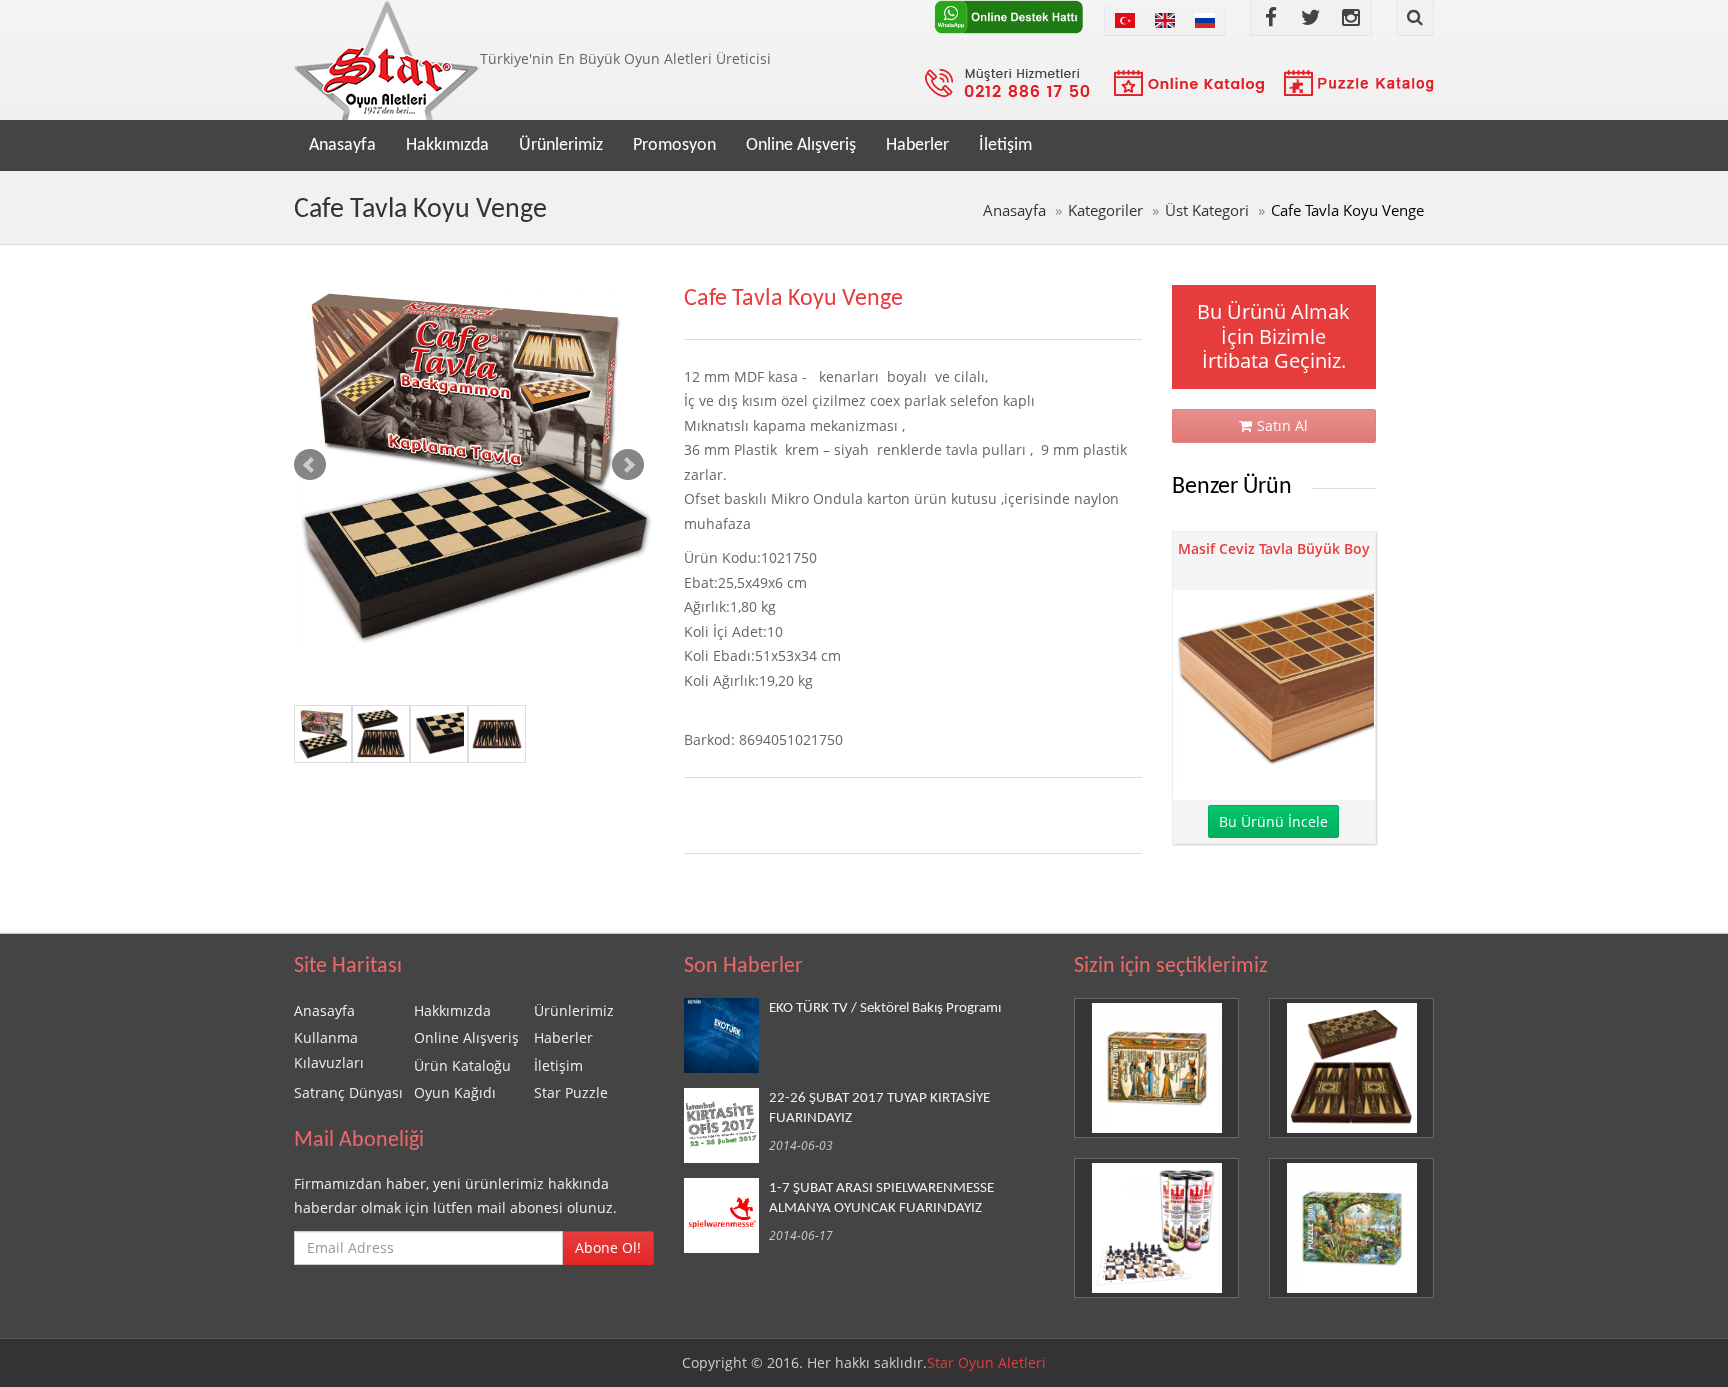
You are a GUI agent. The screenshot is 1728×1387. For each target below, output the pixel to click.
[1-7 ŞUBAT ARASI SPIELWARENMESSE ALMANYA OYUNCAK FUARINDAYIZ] (726, 1215)
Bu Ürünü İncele (1273, 821)
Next (628, 465)
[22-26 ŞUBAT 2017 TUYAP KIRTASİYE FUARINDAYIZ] (726, 1125)
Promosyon (674, 145)
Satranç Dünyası (348, 1092)
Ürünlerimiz (561, 145)
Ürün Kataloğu (462, 1065)
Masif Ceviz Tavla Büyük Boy (1274, 548)
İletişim (1005, 145)
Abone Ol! (608, 1247)
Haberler (917, 145)
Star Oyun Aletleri (986, 1362)
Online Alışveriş (801, 145)
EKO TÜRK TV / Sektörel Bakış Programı (885, 1008)
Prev (310, 465)
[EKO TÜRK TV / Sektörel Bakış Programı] (726, 1035)
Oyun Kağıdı (455, 1092)
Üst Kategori (1207, 210)
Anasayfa (342, 145)
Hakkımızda (447, 145)
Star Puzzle (571, 1092)
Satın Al (1282, 425)
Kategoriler (1105, 210)
